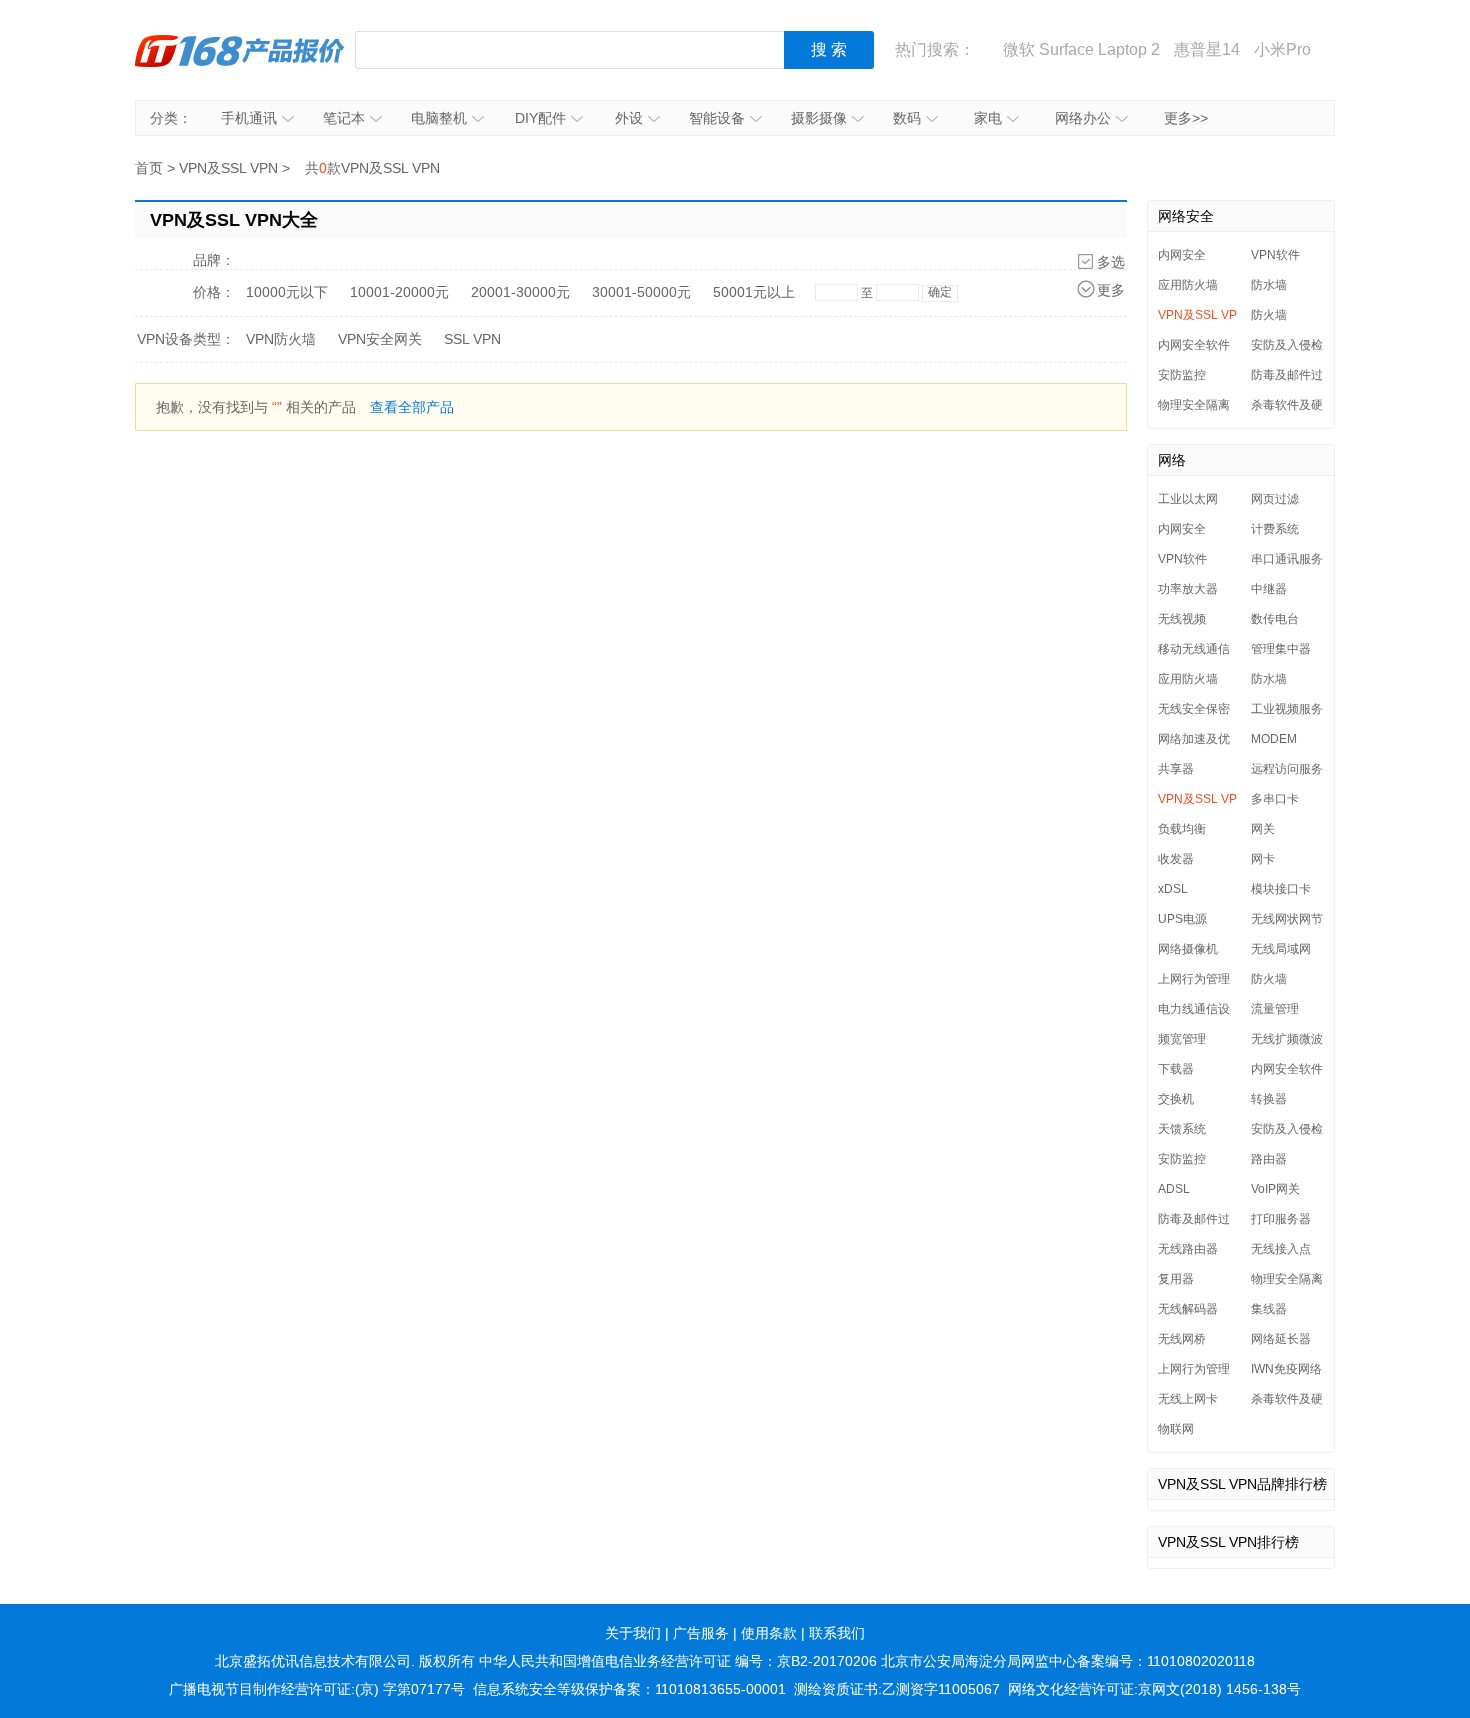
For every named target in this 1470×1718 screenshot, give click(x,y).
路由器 (1269, 1159)
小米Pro (1282, 49)
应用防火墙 (1188, 285)
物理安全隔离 (1194, 405)
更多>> (1186, 118)
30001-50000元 (641, 292)
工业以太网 (1188, 499)
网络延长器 (1281, 1339)
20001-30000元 (520, 292)
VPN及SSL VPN (228, 168)
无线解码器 (1188, 1309)
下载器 (1176, 1069)
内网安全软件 (1194, 345)
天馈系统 (1182, 1129)
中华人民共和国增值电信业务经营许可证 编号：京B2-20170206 (678, 1661)
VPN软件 (1275, 255)
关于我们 (633, 1633)
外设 (629, 118)
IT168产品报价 (240, 50)
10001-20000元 (399, 292)
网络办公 (1083, 118)
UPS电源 (1182, 919)
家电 (988, 118)
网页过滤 (1275, 499)
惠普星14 (1207, 49)
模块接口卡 (1281, 889)
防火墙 (1269, 315)
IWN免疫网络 (1286, 1369)
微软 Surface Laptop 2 (1081, 49)
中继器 (1269, 589)
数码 (907, 118)
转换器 (1269, 1099)
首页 (149, 168)
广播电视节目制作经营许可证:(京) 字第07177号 (317, 1689)
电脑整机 (439, 118)
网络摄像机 (1188, 949)
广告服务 (701, 1633)
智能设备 (717, 118)
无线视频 (1182, 619)
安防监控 (1182, 375)
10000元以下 (287, 292)
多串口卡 (1275, 799)
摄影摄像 (819, 118)
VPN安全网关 (380, 339)
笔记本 (344, 118)
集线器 (1269, 1309)
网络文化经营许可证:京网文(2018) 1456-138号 (1154, 1689)
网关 (1263, 829)
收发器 (1176, 859)
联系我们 (837, 1633)
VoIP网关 (1275, 1189)
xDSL (1173, 889)
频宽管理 (1182, 1039)
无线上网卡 (1188, 1399)
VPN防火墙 (281, 339)
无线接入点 (1281, 1249)
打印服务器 (1281, 1219)
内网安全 (1182, 255)
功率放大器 (1188, 589)
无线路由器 (1188, 1249)
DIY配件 (540, 118)
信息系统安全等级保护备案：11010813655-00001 (629, 1689)
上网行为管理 (1194, 979)
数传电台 (1275, 619)
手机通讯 (249, 118)
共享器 (1176, 769)
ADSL (1174, 1189)
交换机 (1176, 1099)
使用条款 (769, 1633)
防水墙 (1269, 285)
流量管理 (1275, 1009)
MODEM (1274, 739)
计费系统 (1275, 529)
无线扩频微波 (1287, 1039)
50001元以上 (754, 292)
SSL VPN (472, 339)
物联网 (1176, 1429)
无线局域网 (1281, 949)
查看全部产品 (412, 407)
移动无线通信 (1194, 649)
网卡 (1263, 859)
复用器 (1176, 1279)
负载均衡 (1182, 829)
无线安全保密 (1194, 709)
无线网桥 (1182, 1339)
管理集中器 (1281, 649)
